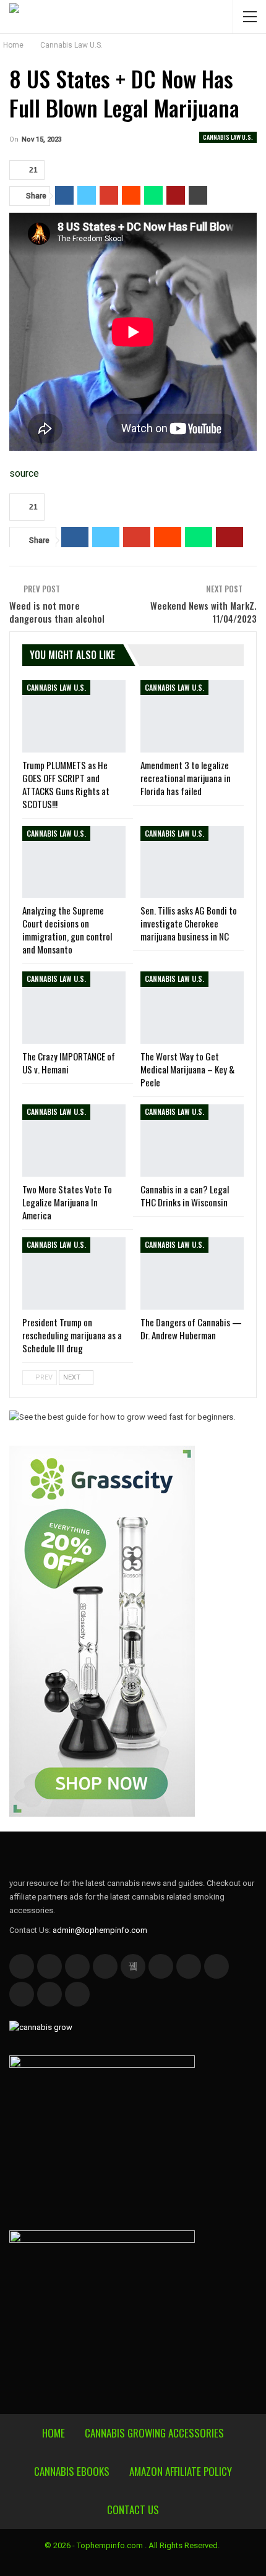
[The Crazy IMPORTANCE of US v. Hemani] (74, 1008)
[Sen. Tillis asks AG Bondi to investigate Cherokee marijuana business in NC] (192, 862)
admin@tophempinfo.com (100, 1930)
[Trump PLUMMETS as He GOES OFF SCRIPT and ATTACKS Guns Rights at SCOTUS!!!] (74, 716)
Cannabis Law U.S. (228, 137)
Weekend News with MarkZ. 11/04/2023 (204, 612)
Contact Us (133, 2510)
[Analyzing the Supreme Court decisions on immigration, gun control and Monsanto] (74, 862)
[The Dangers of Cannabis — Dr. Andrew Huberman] (192, 1273)
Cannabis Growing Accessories (154, 2433)
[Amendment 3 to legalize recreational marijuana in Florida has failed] (192, 716)
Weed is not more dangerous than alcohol (57, 612)
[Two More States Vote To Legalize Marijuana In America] (74, 1141)
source (24, 473)
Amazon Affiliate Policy (181, 2471)
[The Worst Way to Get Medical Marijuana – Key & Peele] (192, 1008)
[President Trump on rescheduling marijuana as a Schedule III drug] (74, 1273)
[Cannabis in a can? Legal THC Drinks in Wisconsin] (192, 1141)
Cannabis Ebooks (72, 2471)
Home (54, 2433)
